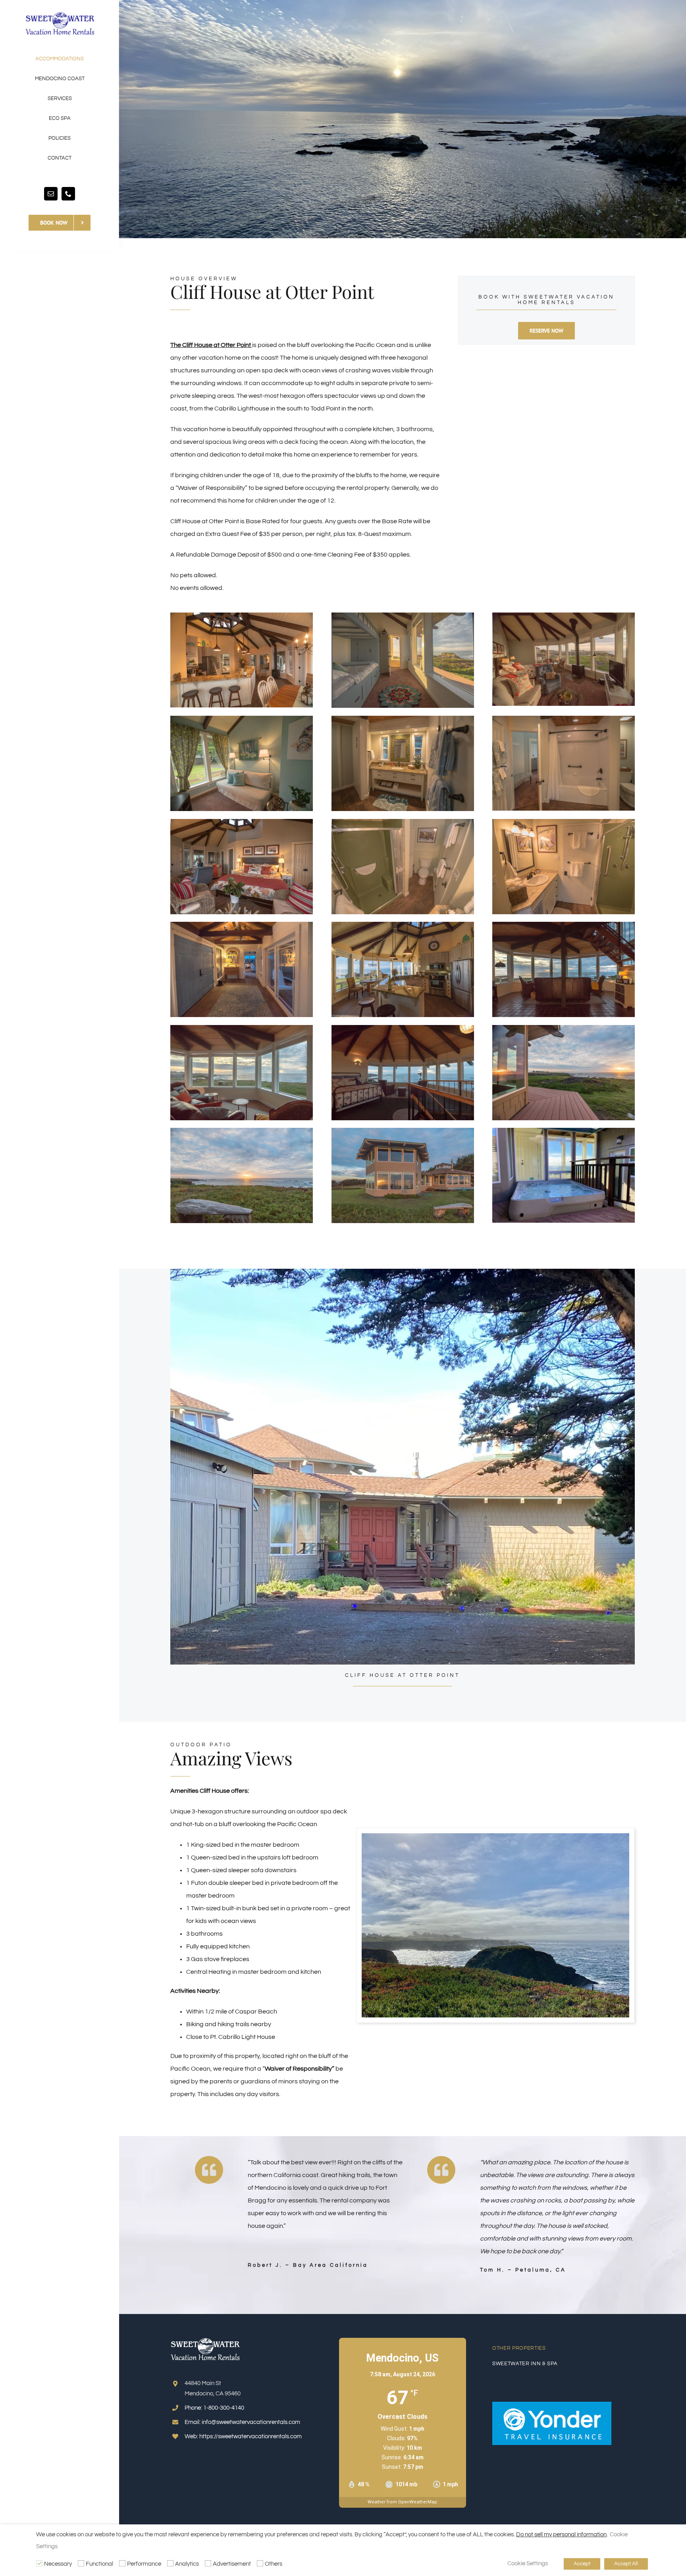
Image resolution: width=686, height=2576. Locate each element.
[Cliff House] (242, 616)
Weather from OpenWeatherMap (402, 2502)
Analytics (187, 2564)
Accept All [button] (626, 2564)
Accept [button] (582, 2564)
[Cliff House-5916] (403, 822)
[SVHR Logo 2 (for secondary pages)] (60, 15)
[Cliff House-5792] (403, 719)
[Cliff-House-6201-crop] (403, 925)
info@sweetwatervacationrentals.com (251, 2422)
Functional (99, 2564)
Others (274, 2564)
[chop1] (495, 1836)
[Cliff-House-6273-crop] (564, 1028)
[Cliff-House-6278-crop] (403, 1131)
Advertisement (232, 2564)
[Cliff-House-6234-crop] (242, 1028)
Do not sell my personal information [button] (561, 2535)
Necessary (58, 2564)
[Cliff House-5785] (242, 719)
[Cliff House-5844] (242, 822)
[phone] (68, 194)
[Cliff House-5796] (564, 719)
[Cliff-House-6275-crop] (242, 1131)
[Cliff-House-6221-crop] (564, 925)
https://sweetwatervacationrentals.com (251, 2436)
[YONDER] (552, 2405)
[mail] (51, 194)
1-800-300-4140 (224, 2408)
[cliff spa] (564, 1131)
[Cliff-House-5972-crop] (242, 925)
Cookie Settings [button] (528, 2563)
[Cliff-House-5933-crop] (564, 822)
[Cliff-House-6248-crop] (403, 1028)
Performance (144, 2564)
